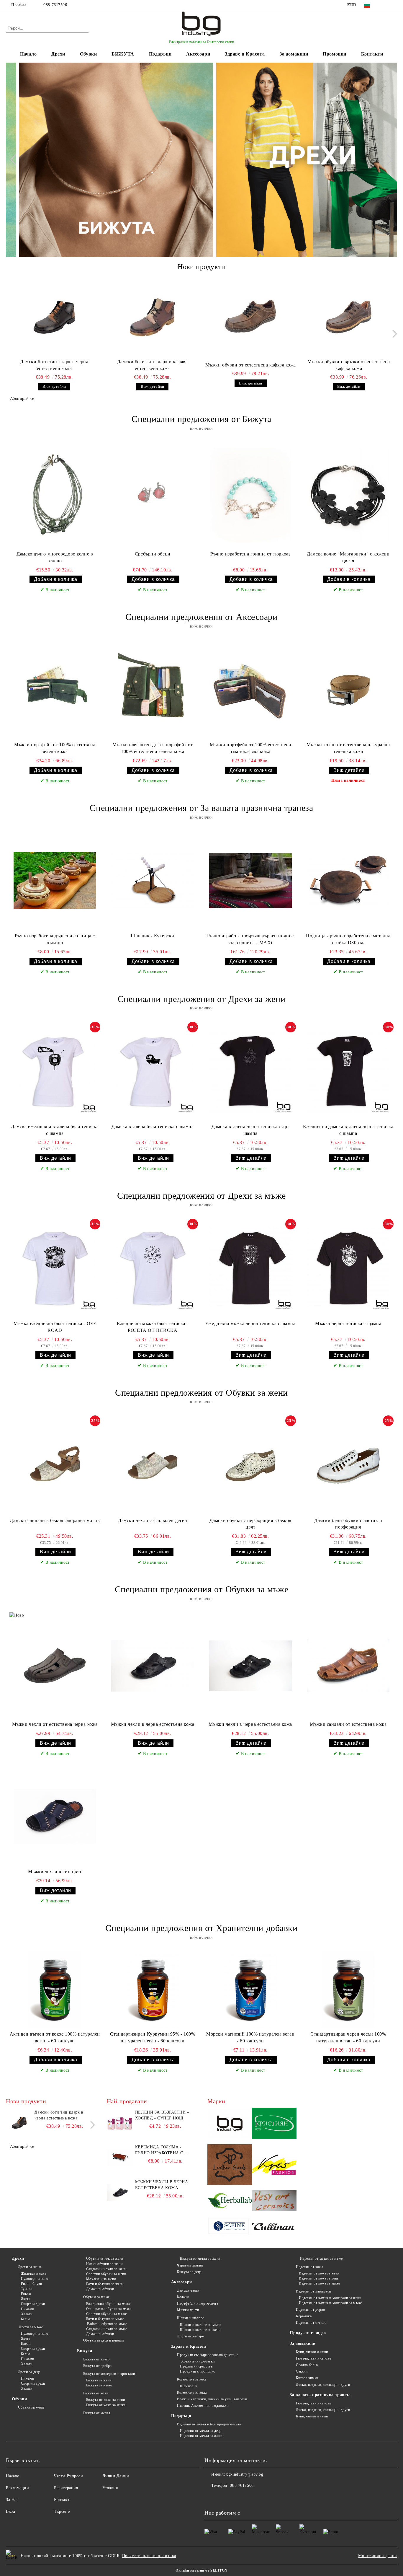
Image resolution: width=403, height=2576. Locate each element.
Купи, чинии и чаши (312, 2352)
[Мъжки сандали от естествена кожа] (348, 1666)
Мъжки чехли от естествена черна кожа (55, 1724)
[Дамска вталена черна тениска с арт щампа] (250, 1071)
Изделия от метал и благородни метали (209, 2424)
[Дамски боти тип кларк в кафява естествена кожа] (153, 317)
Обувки (88, 54)
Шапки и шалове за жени (200, 2330)
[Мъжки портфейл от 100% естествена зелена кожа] (55, 690)
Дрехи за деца (29, 2372)
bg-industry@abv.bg (245, 2474)
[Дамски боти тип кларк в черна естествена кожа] (54, 317)
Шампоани (189, 2386)
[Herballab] (230, 2202)
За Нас (12, 2500)
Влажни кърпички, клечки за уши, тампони (212, 2399)
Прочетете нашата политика (149, 2556)
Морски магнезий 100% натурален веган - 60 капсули (250, 2037)
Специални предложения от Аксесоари (201, 617)
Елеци (26, 2344)
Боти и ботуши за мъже (105, 2319)
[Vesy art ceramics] (274, 2202)
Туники (27, 2289)
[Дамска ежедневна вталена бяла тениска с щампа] (55, 1071)
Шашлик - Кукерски (153, 936)
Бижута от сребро (98, 2366)
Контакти (372, 54)
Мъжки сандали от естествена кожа (348, 1724)
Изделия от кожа (309, 2267)
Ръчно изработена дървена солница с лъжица (55, 939)
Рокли (26, 2294)
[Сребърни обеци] (153, 495)
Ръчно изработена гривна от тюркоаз (250, 554)
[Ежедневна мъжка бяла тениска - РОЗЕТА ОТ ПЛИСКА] (153, 1268)
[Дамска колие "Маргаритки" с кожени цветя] (348, 495)
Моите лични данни (378, 2556)
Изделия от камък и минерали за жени (330, 2298)
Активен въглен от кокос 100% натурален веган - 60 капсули (55, 2037)
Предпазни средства (196, 2366)
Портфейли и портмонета (198, 2303)
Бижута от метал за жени (200, 2259)
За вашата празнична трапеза (320, 2395)
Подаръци (160, 54)
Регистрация (66, 2488)
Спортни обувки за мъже (106, 2314)
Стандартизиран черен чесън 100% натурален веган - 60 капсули (348, 2037)
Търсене (62, 2511)
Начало (28, 54)
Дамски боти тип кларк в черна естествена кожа (54, 365)
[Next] (387, 160)
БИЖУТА (123, 54)
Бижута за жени (99, 2380)
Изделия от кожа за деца (319, 2278)
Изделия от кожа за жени (319, 2273)
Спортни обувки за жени (106, 2274)
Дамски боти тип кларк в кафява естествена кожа (153, 365)
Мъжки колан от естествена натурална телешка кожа (348, 748)
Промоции (334, 54)
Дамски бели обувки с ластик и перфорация (348, 1524)
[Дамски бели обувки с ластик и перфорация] (348, 1465)
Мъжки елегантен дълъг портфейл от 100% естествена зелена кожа (153, 748)
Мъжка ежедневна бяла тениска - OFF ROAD (55, 1327)
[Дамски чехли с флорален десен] (153, 1465)
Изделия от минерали (313, 2291)
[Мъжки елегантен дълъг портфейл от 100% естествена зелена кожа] (153, 690)
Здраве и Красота (245, 54)
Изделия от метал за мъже (321, 2259)
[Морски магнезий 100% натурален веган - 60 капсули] (250, 1990)
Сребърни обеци (153, 554)
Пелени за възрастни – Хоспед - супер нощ (162, 2115)
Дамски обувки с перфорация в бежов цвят (250, 1524)
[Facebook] (385, 5)
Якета (26, 2299)
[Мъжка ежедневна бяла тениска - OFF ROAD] (55, 1268)
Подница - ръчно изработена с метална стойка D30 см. (348, 939)
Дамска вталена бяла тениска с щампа (153, 1126)
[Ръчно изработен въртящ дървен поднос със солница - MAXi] (250, 881)
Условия (110, 2488)
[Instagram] (394, 5)
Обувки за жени (31, 2407)
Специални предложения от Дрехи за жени (201, 999)
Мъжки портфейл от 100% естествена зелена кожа (55, 748)
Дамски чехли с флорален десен (153, 1520)
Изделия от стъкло (311, 2323)
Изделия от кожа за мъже (319, 2283)
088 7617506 (55, 5)
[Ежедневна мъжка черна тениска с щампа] (250, 1268)
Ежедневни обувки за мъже (108, 2304)
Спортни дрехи (33, 2304)
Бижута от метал (97, 2413)
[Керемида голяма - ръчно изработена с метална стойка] (120, 2158)
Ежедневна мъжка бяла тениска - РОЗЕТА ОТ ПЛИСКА (153, 1327)
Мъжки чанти (188, 2310)
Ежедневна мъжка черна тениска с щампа (250, 1323)
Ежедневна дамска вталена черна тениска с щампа (348, 1130)
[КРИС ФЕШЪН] (274, 2166)
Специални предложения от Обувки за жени (201, 1393)
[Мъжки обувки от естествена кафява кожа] (251, 317)
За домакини (294, 54)
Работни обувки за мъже (107, 2324)
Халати (27, 2314)
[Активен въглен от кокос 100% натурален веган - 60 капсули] (55, 1990)
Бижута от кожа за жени (105, 2400)
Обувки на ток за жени (105, 2259)
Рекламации (18, 2488)
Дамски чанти (188, 2290)
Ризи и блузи (31, 2284)
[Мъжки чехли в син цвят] (55, 1816)
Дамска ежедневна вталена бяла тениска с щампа (55, 1130)
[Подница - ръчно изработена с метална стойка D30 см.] (348, 881)
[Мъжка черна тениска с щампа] (348, 1268)
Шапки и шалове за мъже (200, 2325)
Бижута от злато (96, 2359)
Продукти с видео (308, 2333)
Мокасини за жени (101, 2279)
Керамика (304, 2316)
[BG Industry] (230, 2124)
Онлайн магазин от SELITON (201, 2570)
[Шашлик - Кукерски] (153, 881)
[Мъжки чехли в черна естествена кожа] (153, 1666)
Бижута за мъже (99, 2385)
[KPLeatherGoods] (230, 2166)
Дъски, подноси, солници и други (323, 2385)
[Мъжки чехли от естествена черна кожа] (55, 1666)
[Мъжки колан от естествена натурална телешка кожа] (348, 690)
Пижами (28, 2309)
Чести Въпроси (68, 2476)
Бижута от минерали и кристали (109, 2374)
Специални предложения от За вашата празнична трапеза (201, 808)
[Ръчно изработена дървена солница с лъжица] (55, 881)
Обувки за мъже (96, 2297)
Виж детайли (54, 386)
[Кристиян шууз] (274, 2124)
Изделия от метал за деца (201, 2431)
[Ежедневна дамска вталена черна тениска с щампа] (348, 1071)
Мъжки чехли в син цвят (55, 1872)
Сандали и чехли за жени (106, 2269)
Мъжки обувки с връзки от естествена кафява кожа (349, 365)
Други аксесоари (190, 2336)
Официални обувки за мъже (109, 2309)
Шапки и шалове (191, 2318)
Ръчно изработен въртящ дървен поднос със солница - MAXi (250, 939)
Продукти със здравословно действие (208, 2355)
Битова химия (307, 2378)
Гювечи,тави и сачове (313, 2358)
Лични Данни (116, 2476)
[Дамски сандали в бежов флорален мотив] (55, 1465)
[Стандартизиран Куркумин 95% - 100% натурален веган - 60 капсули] (153, 1990)
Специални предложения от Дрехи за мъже (201, 1196)
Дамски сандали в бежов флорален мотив (55, 1520)
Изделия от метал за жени (201, 2436)
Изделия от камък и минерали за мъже (330, 2303)
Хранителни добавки (197, 2361)
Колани (183, 2297)
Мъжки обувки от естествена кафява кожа (251, 365)
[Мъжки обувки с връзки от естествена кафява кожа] (349, 317)
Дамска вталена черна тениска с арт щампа (250, 1130)
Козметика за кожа (192, 2393)
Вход (10, 2511)
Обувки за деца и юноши (103, 2340)
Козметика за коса (192, 2379)
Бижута (85, 2351)
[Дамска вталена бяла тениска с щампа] (153, 1071)
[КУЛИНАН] (274, 2227)
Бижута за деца (189, 2272)
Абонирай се (22, 399)
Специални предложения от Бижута (201, 419)
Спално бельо (307, 2365)
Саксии (302, 2371)
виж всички (201, 428)
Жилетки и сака (33, 2274)
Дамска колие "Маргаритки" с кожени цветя (348, 557)
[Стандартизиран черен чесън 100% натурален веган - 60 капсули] (348, 1990)
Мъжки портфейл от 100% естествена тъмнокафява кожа (250, 748)
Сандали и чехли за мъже (107, 2329)
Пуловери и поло (35, 2279)
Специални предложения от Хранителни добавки (201, 1928)
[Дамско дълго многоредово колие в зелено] (55, 495)
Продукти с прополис (198, 2371)
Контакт (62, 2500)
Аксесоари (198, 54)
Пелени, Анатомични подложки (203, 2406)
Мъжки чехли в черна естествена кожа (153, 1724)
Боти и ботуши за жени (105, 2284)
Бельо (26, 2319)
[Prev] (16, 160)
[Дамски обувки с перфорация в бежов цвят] (250, 1465)
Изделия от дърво (311, 2310)
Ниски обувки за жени (104, 2264)
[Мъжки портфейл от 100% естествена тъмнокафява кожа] (250, 690)
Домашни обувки (100, 2289)
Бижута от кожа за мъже (106, 2405)
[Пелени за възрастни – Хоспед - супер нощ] (120, 2123)
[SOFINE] (230, 2227)
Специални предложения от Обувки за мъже (202, 1589)
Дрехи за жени (30, 2267)
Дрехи (58, 54)
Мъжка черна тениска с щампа (348, 1323)
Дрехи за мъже (30, 2327)
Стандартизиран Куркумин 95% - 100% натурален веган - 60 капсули (153, 2037)
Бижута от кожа (96, 2393)
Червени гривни (190, 2265)
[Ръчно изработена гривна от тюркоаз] (250, 495)
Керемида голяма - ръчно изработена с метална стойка (159, 2150)
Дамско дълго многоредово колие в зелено (55, 557)
